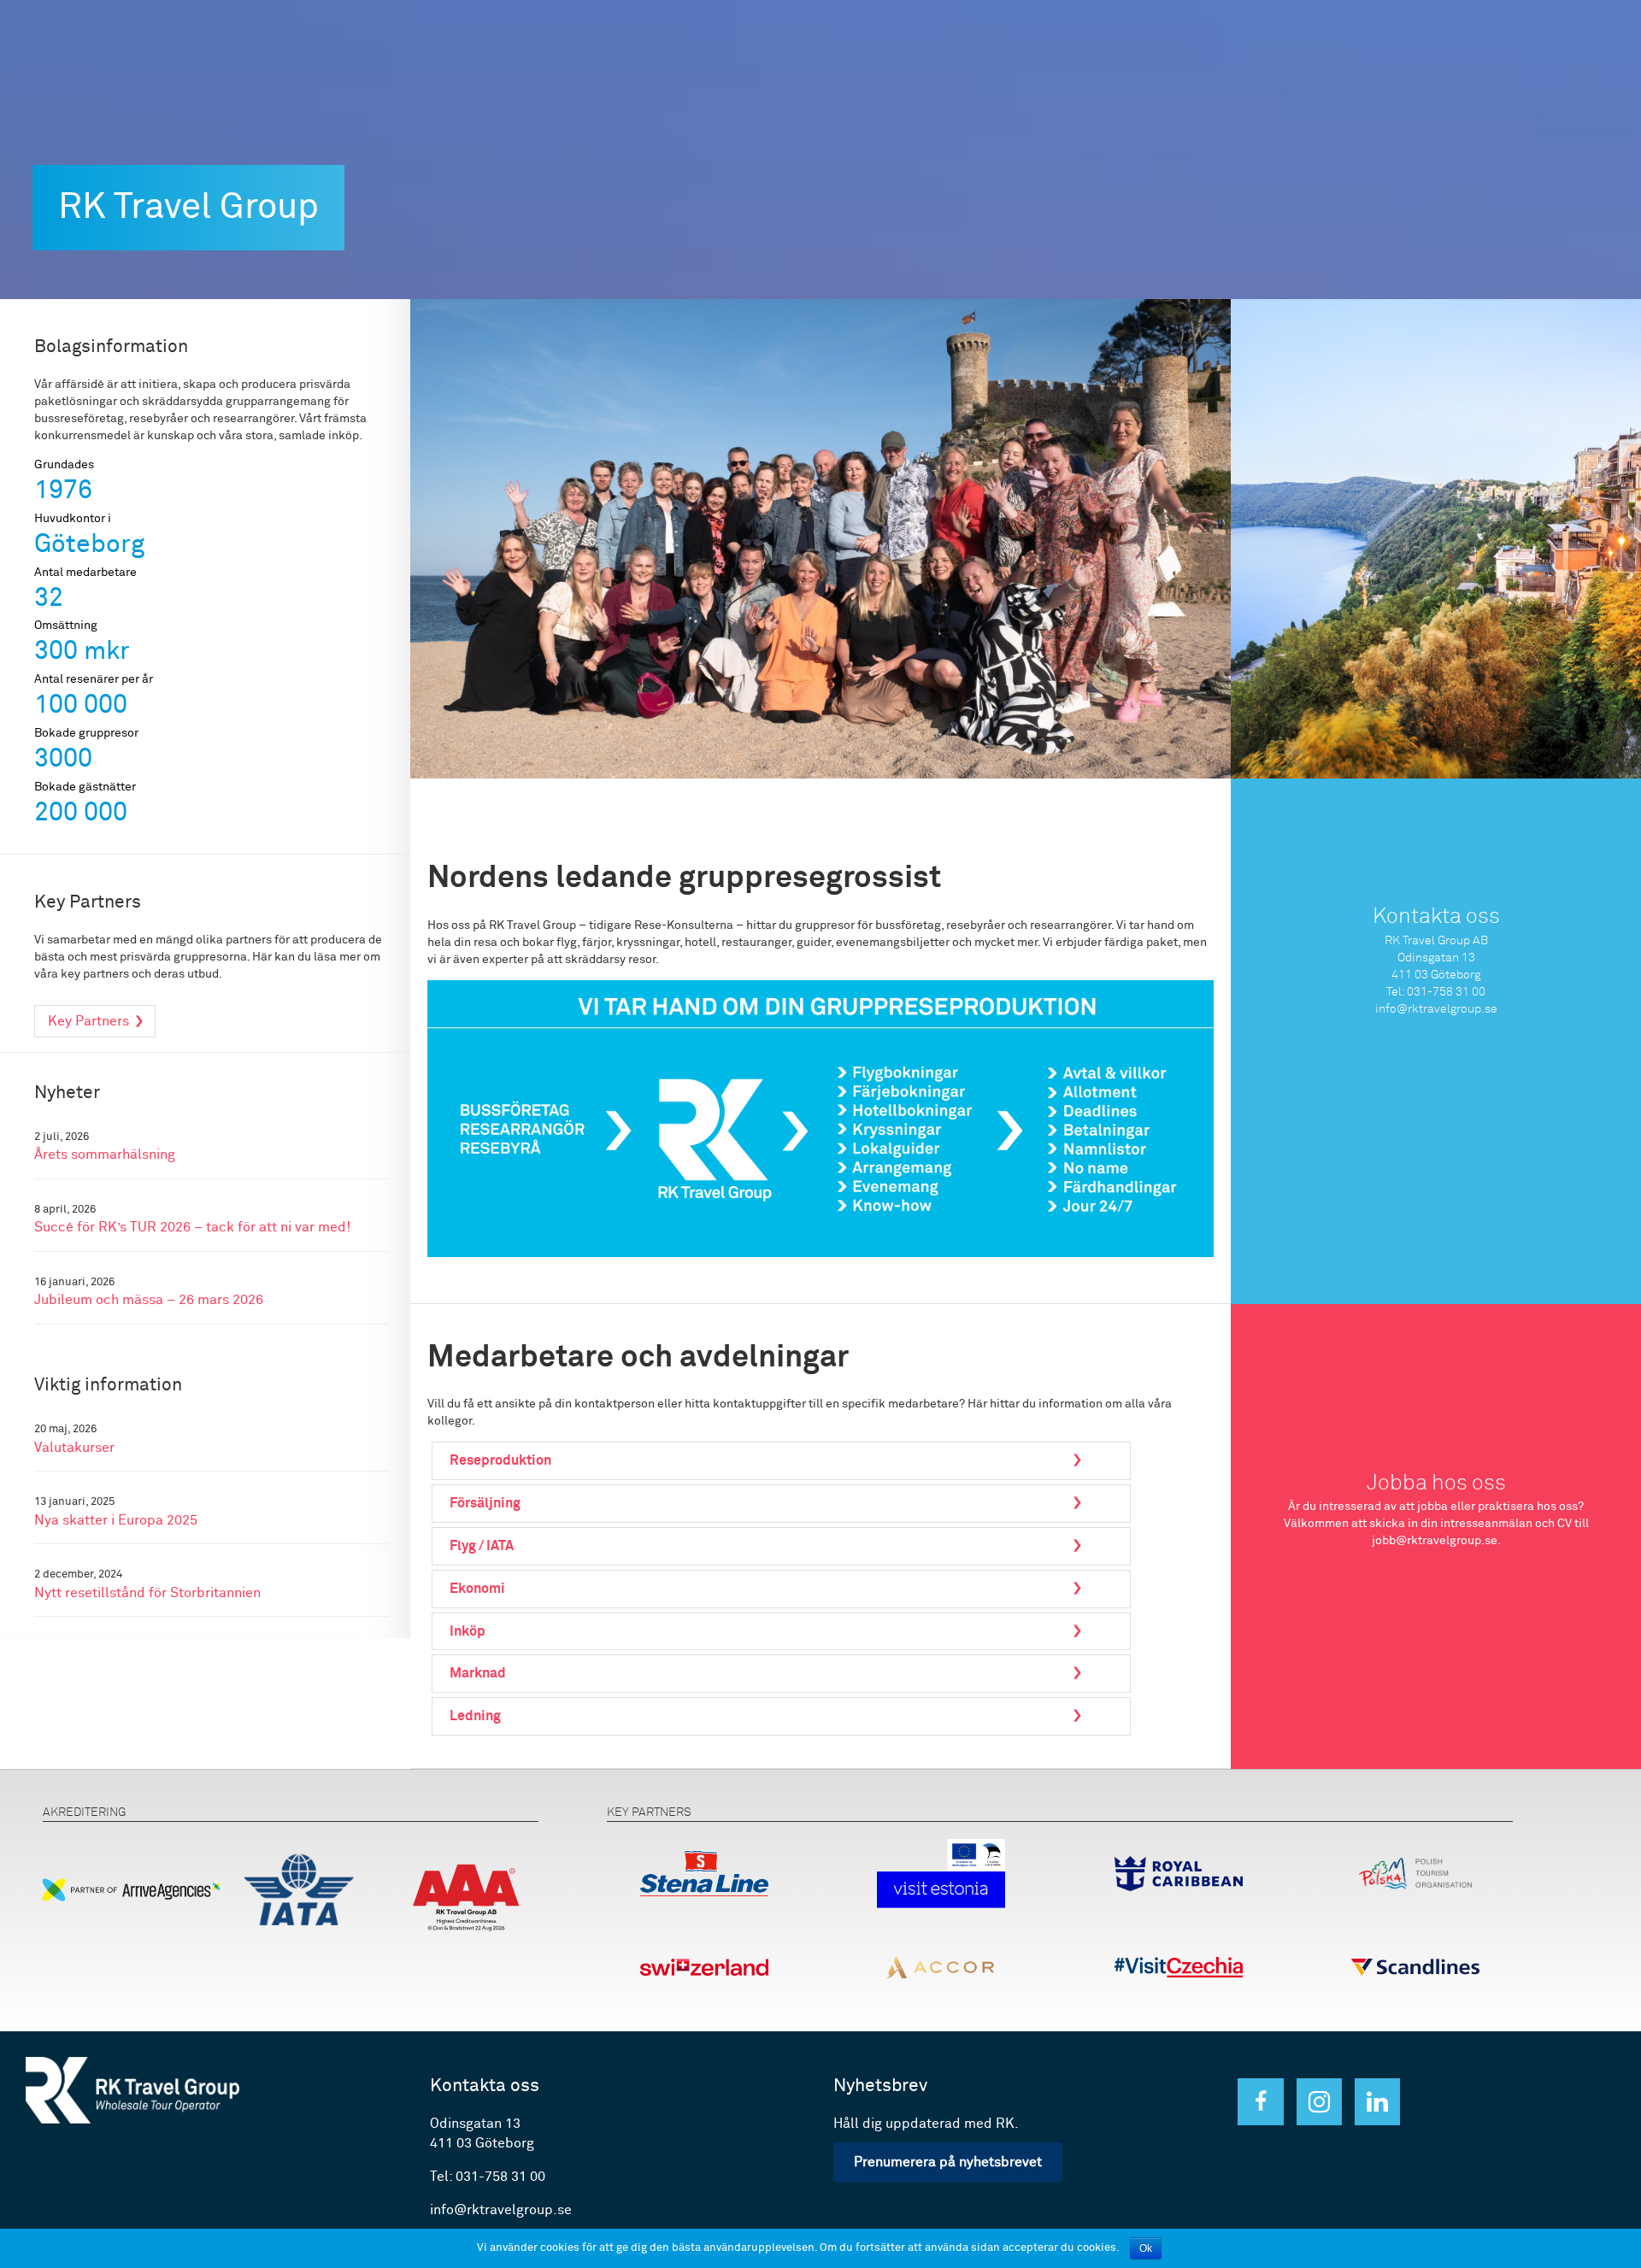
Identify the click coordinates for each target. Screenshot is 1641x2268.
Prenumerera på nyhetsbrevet (948, 2162)
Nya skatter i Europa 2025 (116, 1521)
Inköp (468, 1631)
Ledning (475, 1716)
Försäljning (485, 1503)
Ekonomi (477, 1589)
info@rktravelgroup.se (1436, 1009)
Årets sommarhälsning (105, 1155)
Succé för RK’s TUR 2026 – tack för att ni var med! (192, 1228)
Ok (1146, 2248)
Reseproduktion (500, 1460)
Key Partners (88, 1021)
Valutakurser (74, 1448)
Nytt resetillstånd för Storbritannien (147, 1593)
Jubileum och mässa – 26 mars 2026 (149, 1300)
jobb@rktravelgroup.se (1435, 1541)
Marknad (478, 1673)
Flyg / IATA (482, 1546)
